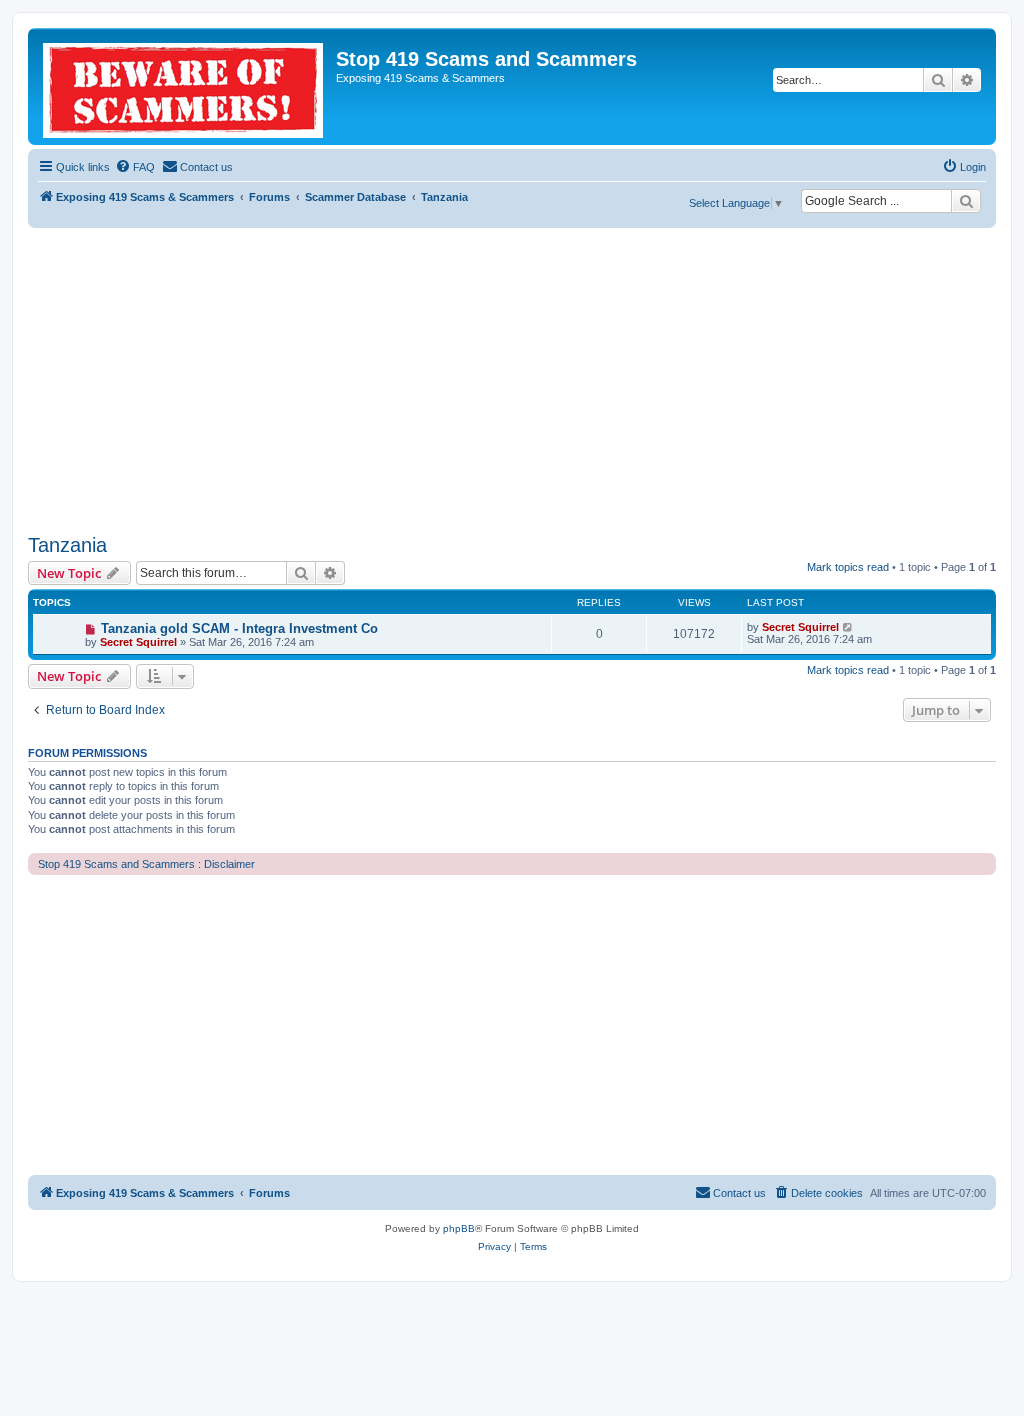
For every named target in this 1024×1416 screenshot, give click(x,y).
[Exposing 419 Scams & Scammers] (184, 86)
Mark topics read (848, 567)
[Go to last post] (848, 627)
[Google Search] (966, 201)
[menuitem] (135, 167)
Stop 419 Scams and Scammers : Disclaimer (146, 864)
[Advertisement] (512, 378)
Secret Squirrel (138, 642)
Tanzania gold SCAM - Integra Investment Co (239, 628)
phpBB (459, 1228)
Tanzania (67, 545)
